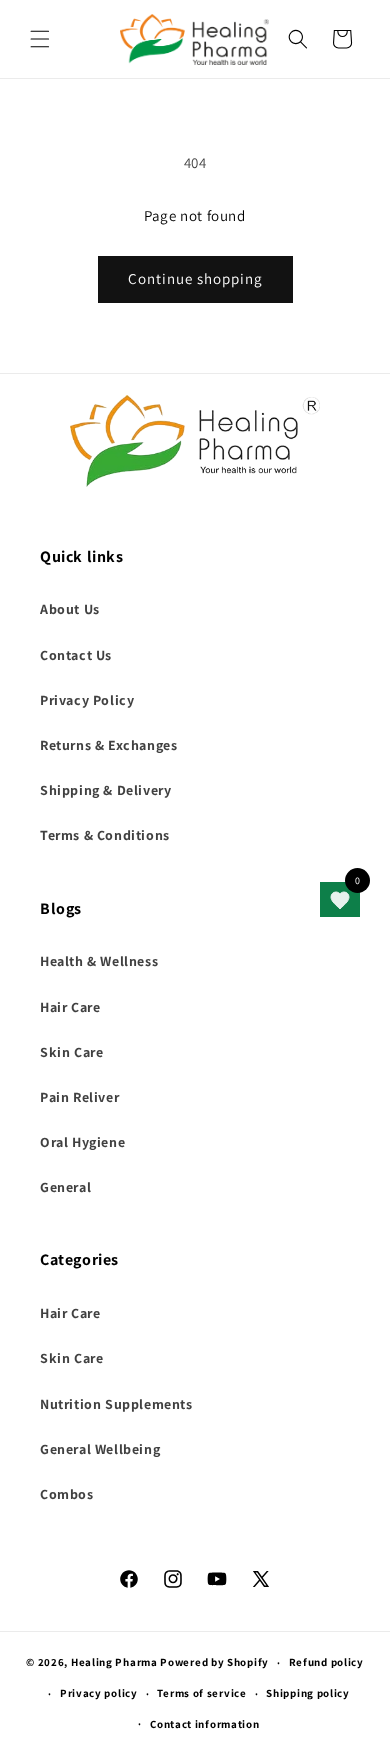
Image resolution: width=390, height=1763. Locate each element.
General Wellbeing (100, 1449)
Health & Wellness (99, 961)
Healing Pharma (114, 1662)
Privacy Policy (87, 700)
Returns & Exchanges (108, 745)
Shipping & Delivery (105, 790)
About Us (70, 609)
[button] (40, 39)
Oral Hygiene (82, 1142)
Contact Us (76, 655)
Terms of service (201, 1693)
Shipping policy (308, 1693)
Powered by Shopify (214, 1662)
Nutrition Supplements (116, 1404)
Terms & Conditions (105, 835)
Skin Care (71, 1052)
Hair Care (70, 1007)
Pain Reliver (79, 1097)
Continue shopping (195, 278)
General (65, 1187)
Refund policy (326, 1662)
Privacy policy (99, 1693)
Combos (67, 1494)
